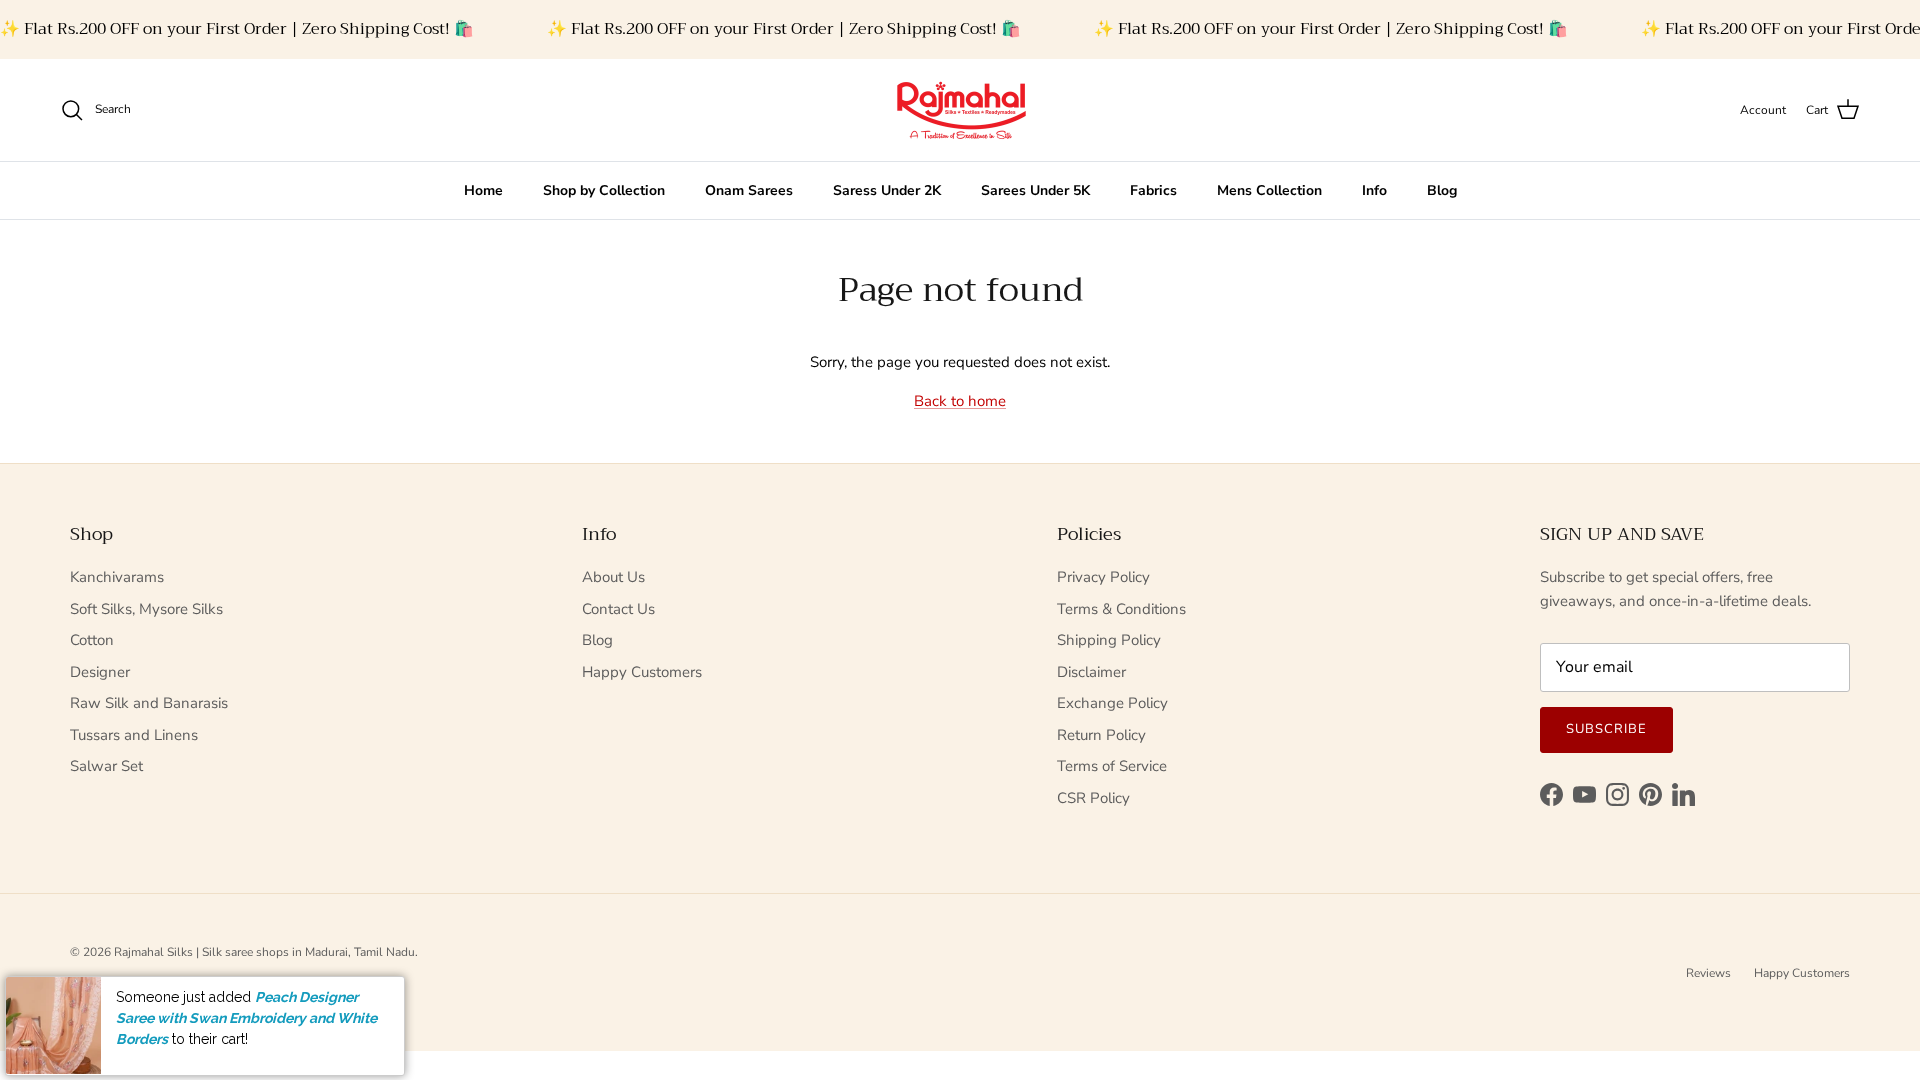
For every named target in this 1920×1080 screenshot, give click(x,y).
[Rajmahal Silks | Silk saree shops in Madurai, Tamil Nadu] (960, 110)
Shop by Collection (604, 190)
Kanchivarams (117, 577)
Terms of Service (1112, 766)
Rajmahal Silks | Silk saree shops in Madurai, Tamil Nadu (264, 952)
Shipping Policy (1109, 640)
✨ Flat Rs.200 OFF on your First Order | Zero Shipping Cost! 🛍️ (237, 29)
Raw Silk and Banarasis (149, 703)
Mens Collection (1269, 190)
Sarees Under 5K (1035, 190)
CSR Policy (1093, 798)
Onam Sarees (749, 190)
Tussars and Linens (134, 735)
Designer (100, 672)
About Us (613, 577)
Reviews (1708, 973)
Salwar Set (106, 766)
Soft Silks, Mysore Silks (146, 609)
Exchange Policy (1112, 703)
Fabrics (1153, 190)
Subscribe (1606, 729)
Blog (1442, 190)
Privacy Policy (1103, 577)
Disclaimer (1091, 672)
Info (1374, 190)
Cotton (92, 640)
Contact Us (618, 609)
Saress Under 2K (887, 190)
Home (483, 190)
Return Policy (1101, 735)
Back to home (960, 401)
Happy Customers (642, 672)
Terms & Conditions (1121, 609)
